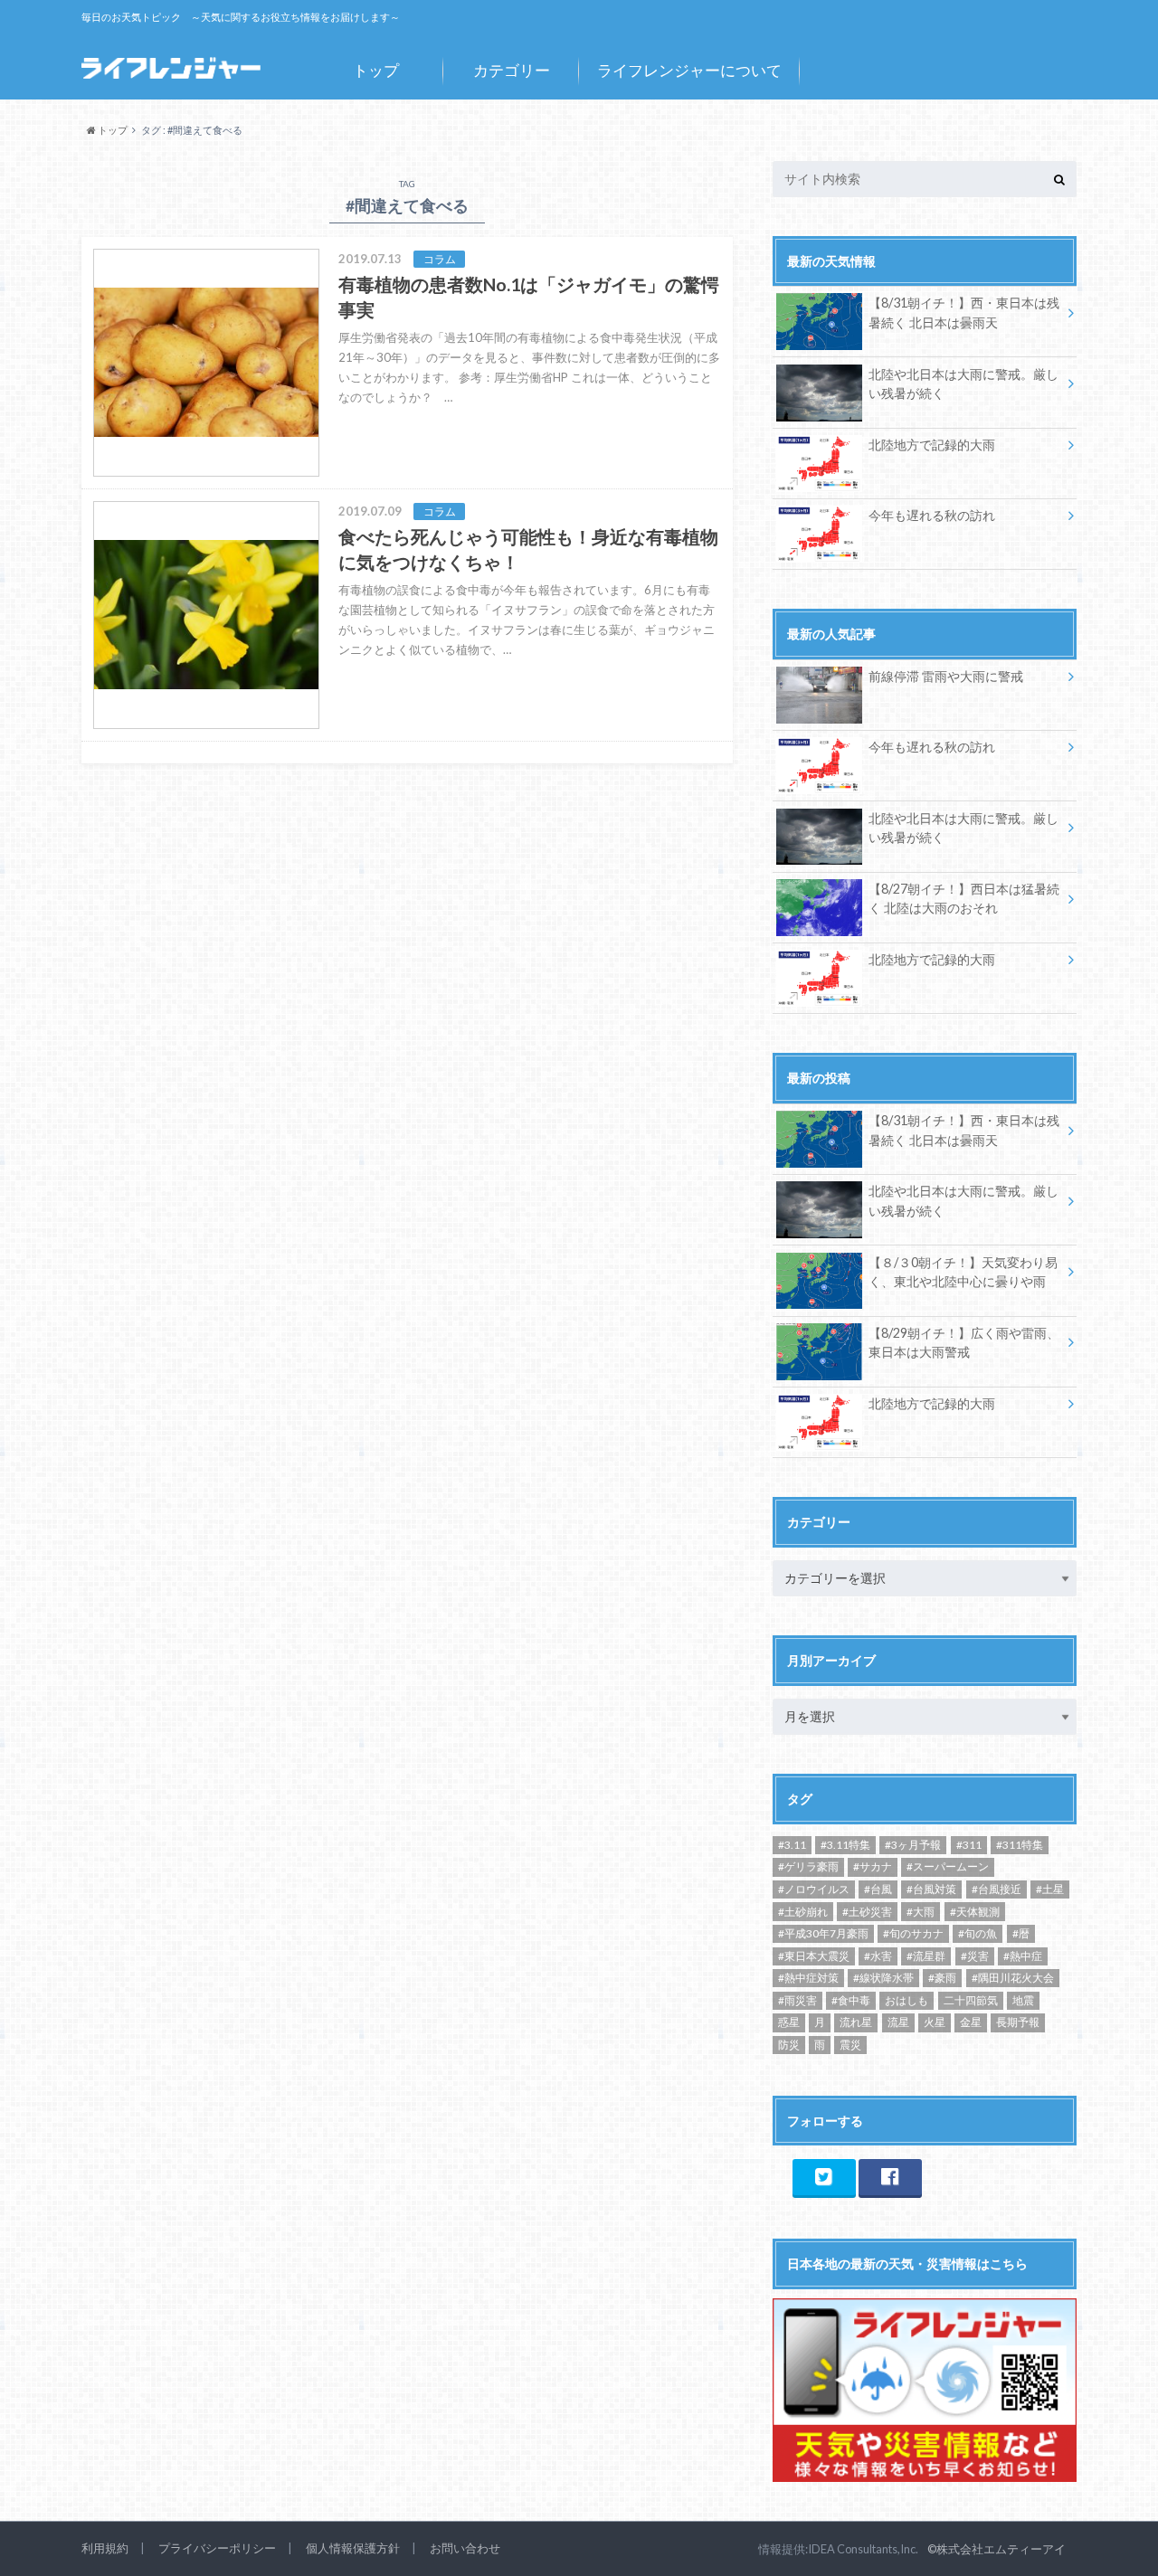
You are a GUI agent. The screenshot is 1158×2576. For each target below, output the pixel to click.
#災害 (975, 1956)
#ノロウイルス (814, 1889)
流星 (898, 2022)
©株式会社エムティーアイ (997, 2549)
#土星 (1050, 1889)
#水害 (878, 1956)
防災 (789, 2045)
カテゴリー (512, 70)
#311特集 (1020, 1845)
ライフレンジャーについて (689, 70)
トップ (376, 70)
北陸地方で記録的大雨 (932, 445)
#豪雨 (942, 1978)
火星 (935, 2022)
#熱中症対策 (808, 1978)
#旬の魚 (978, 1933)
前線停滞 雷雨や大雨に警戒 (946, 676)
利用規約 (105, 2548)
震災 (850, 2045)
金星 (971, 2022)
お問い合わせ (465, 2548)
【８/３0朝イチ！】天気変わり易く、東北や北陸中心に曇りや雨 (963, 1272)
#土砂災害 (867, 1912)
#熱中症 (1023, 1956)
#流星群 (926, 1956)
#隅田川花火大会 (1013, 1978)
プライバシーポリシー (217, 2548)
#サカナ (873, 1866)
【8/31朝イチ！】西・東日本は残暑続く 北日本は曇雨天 (964, 313)
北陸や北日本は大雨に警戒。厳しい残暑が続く (963, 384)
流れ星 (856, 2022)
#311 (969, 1845)
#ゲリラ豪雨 (808, 1866)
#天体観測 (975, 1912)
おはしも (906, 2000)
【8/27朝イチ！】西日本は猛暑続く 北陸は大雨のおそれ (964, 899)
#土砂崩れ (803, 1912)
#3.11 (792, 1845)
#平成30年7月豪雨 (823, 1933)
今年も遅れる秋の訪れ (932, 515)
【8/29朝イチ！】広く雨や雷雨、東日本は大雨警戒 (964, 1343)
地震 (1023, 2000)
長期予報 (1018, 2022)
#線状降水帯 (883, 1978)
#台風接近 (997, 1889)
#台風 (878, 1889)
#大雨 (921, 1912)
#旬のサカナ (913, 1933)
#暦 (1021, 1933)
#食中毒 (851, 2000)
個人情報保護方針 (353, 2548)
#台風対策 (931, 1889)
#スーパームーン (948, 1866)
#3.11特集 (845, 1845)
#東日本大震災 (814, 1956)
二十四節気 (971, 2000)
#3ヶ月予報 (913, 1845)
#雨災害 (797, 2000)
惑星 (789, 2022)
